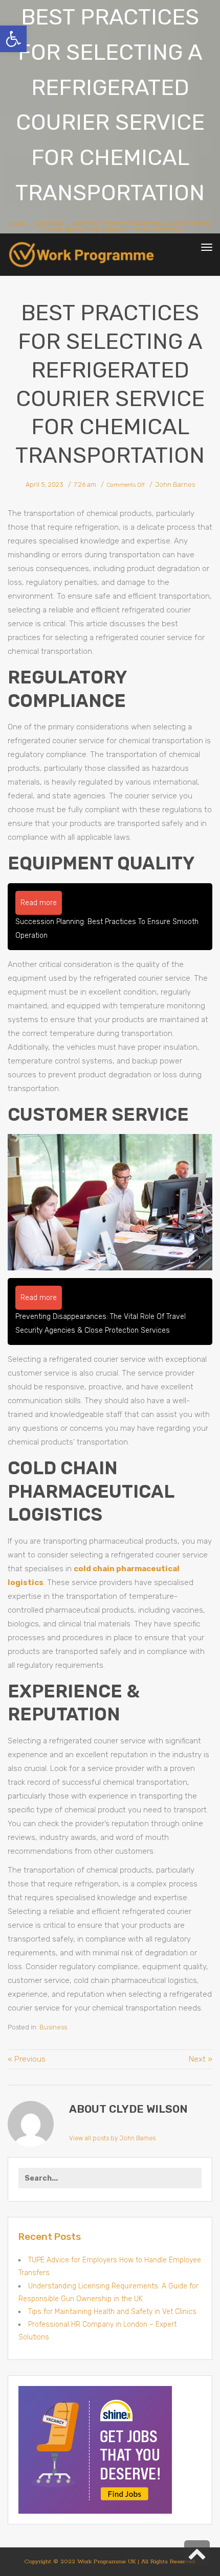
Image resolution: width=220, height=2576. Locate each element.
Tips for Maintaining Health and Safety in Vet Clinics (112, 2312)
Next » (201, 2059)
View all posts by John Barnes (112, 2138)
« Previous (27, 2059)
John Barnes (175, 485)
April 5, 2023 (45, 485)
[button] (13, 39)
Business (53, 2027)
